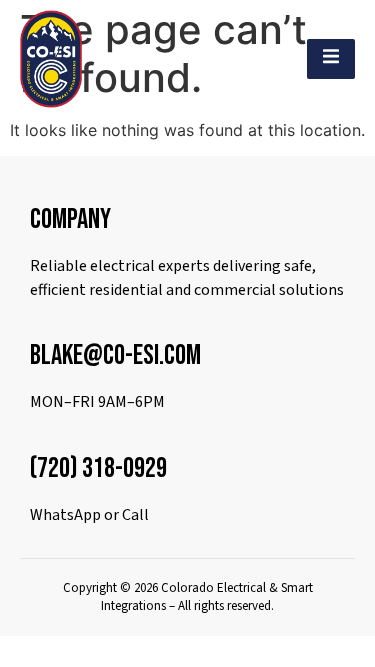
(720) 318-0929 (98, 468)
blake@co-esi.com (115, 355)
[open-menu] (331, 59)
